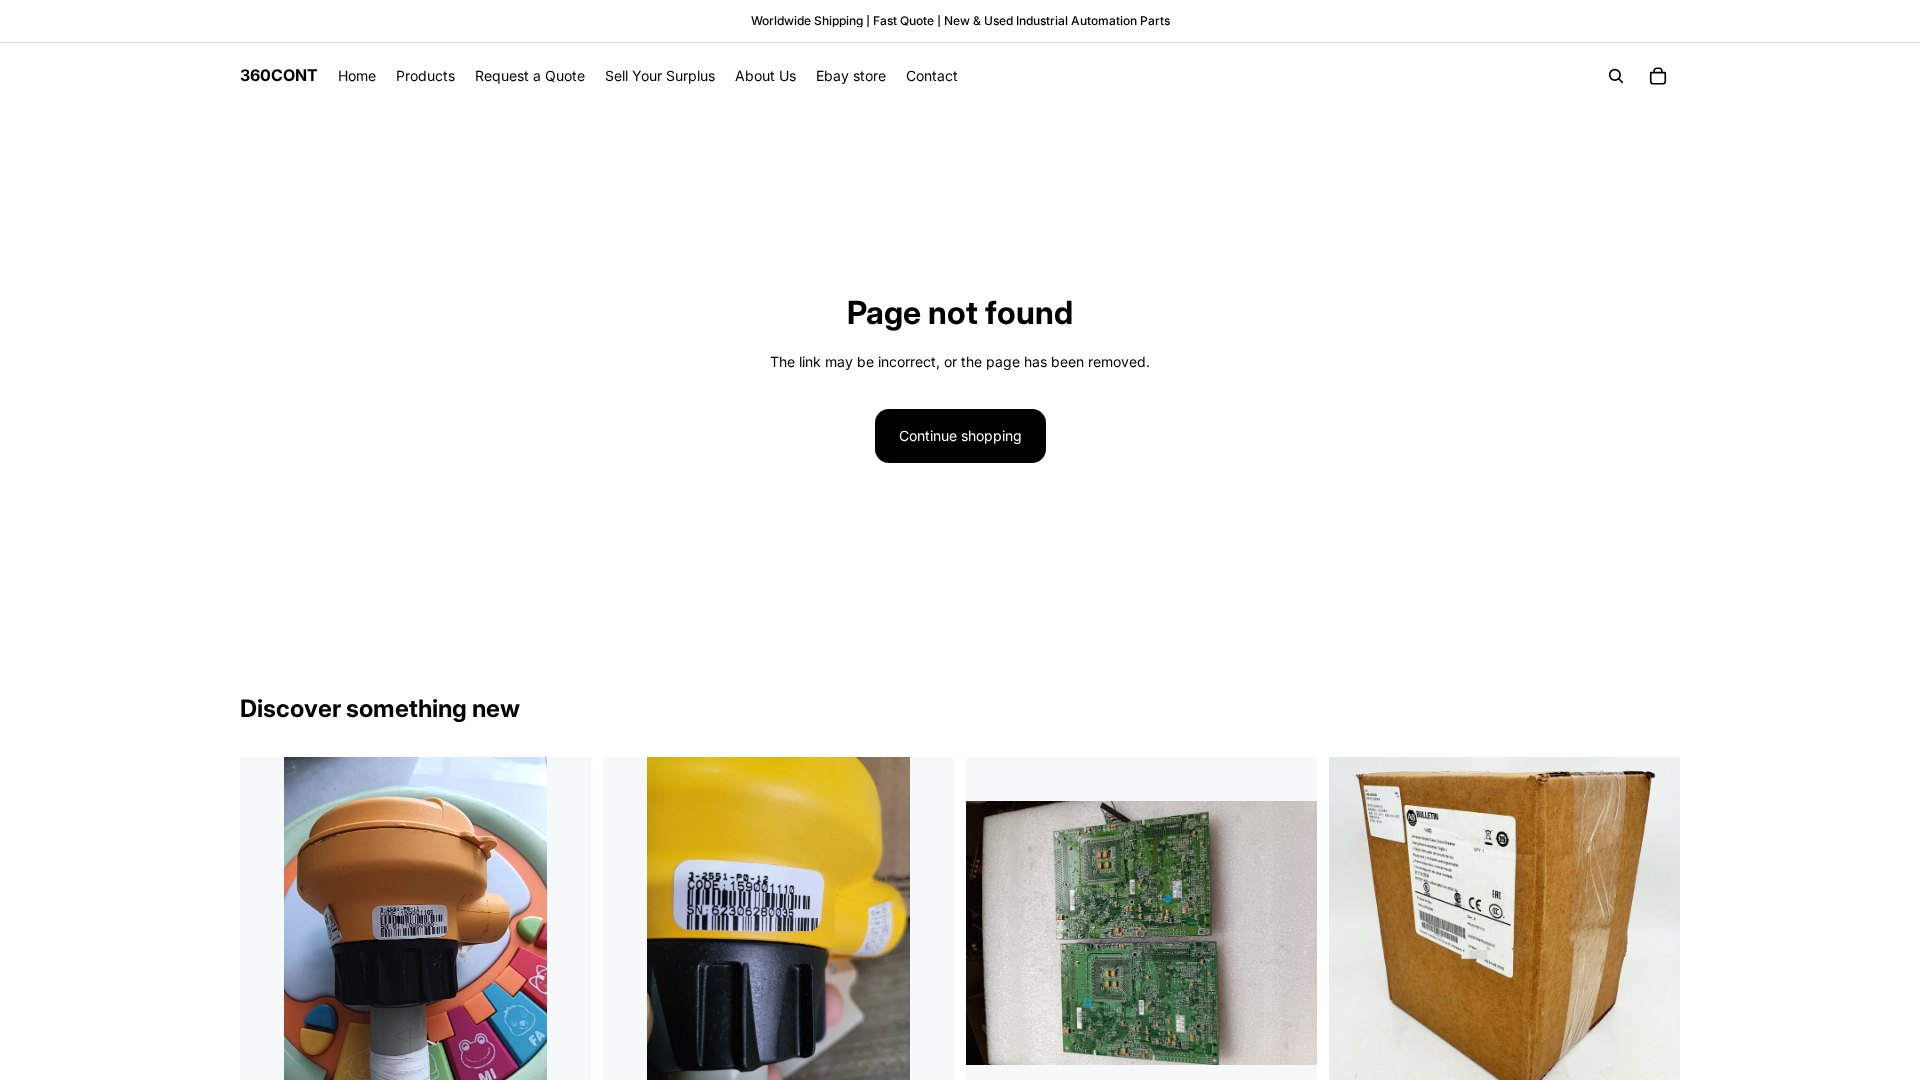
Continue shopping (960, 435)
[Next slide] (561, 933)
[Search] (1616, 76)
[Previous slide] (270, 933)
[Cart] (1658, 76)
